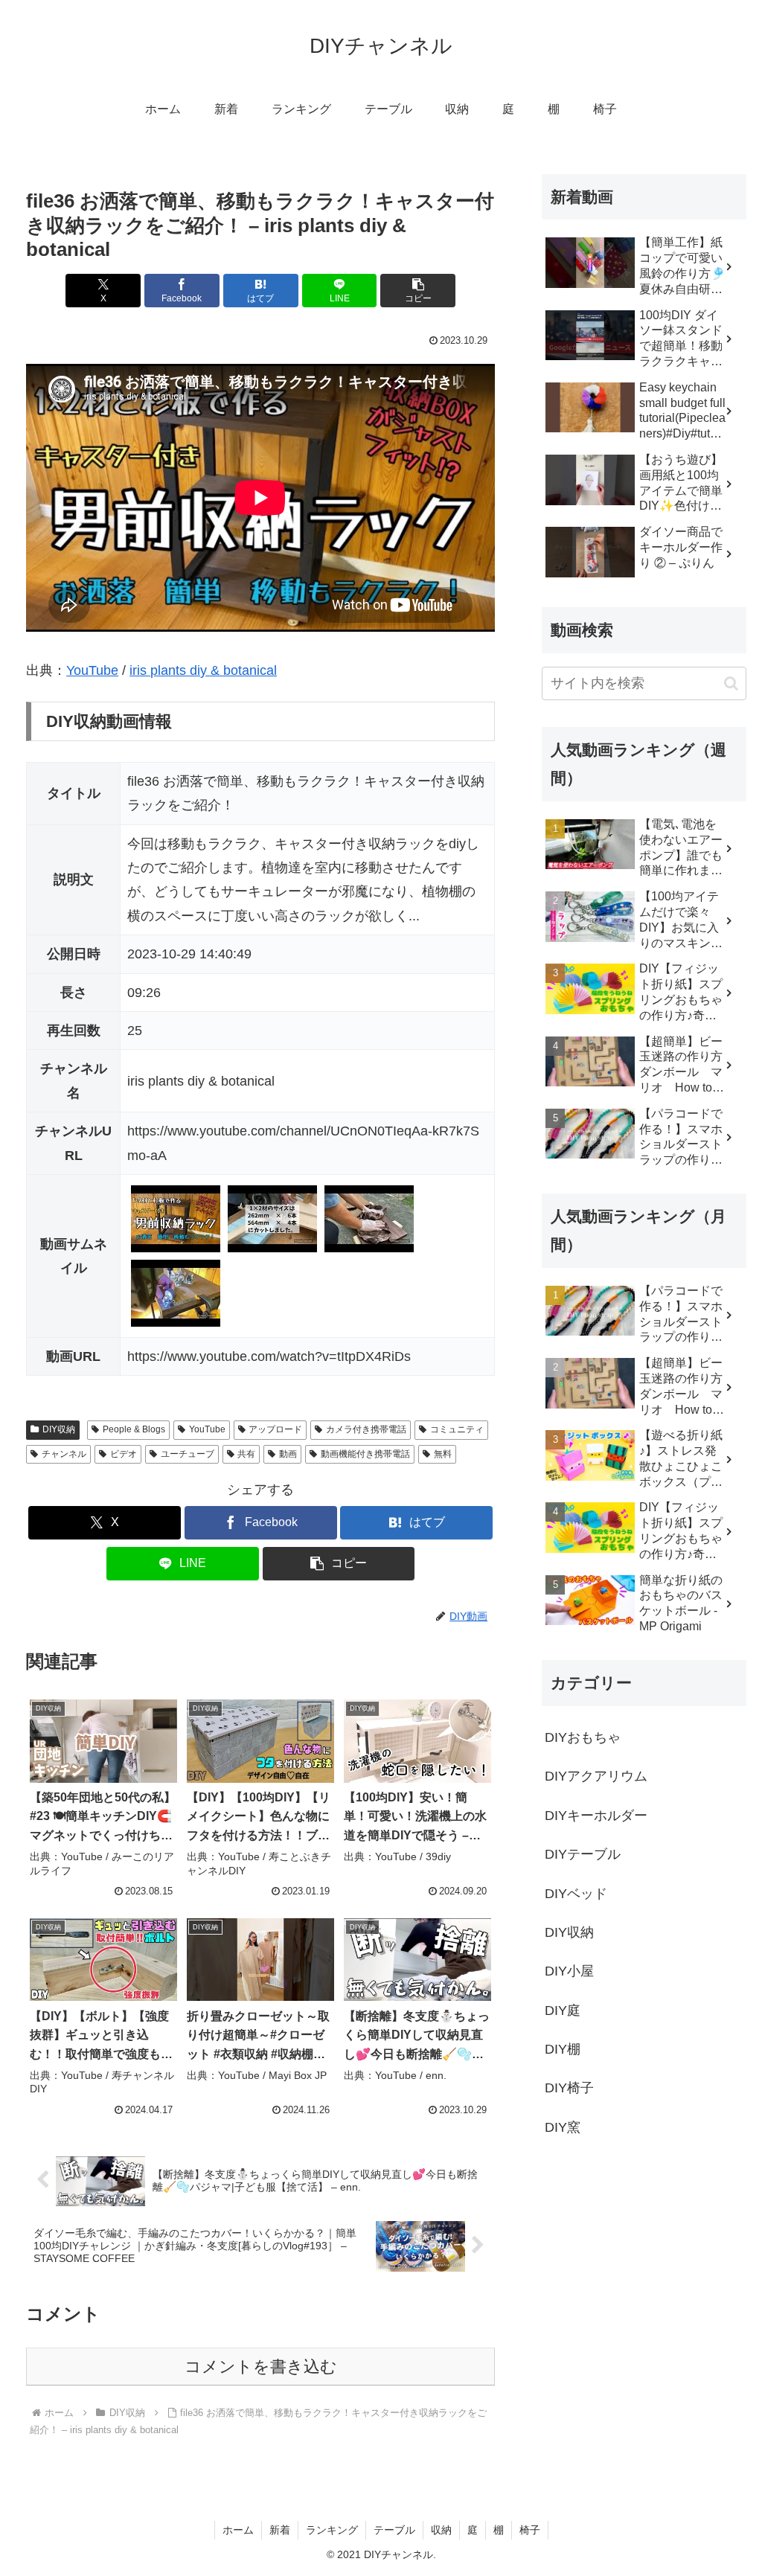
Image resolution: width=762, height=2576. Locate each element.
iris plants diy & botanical (203, 670)
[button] (418, 291)
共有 (246, 1454)
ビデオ (124, 1454)
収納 (441, 2530)
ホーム (238, 2530)
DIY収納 (59, 1429)
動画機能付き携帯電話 (365, 1454)
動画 (288, 1454)
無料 (443, 1454)
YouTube (92, 670)
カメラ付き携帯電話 (366, 1429)
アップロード (275, 1429)
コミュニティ (457, 1429)
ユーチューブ (188, 1454)
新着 (280, 2530)
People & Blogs (134, 1429)
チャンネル (64, 1454)
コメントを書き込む (261, 2367)
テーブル (394, 2530)
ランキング (332, 2530)
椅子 (530, 2530)
